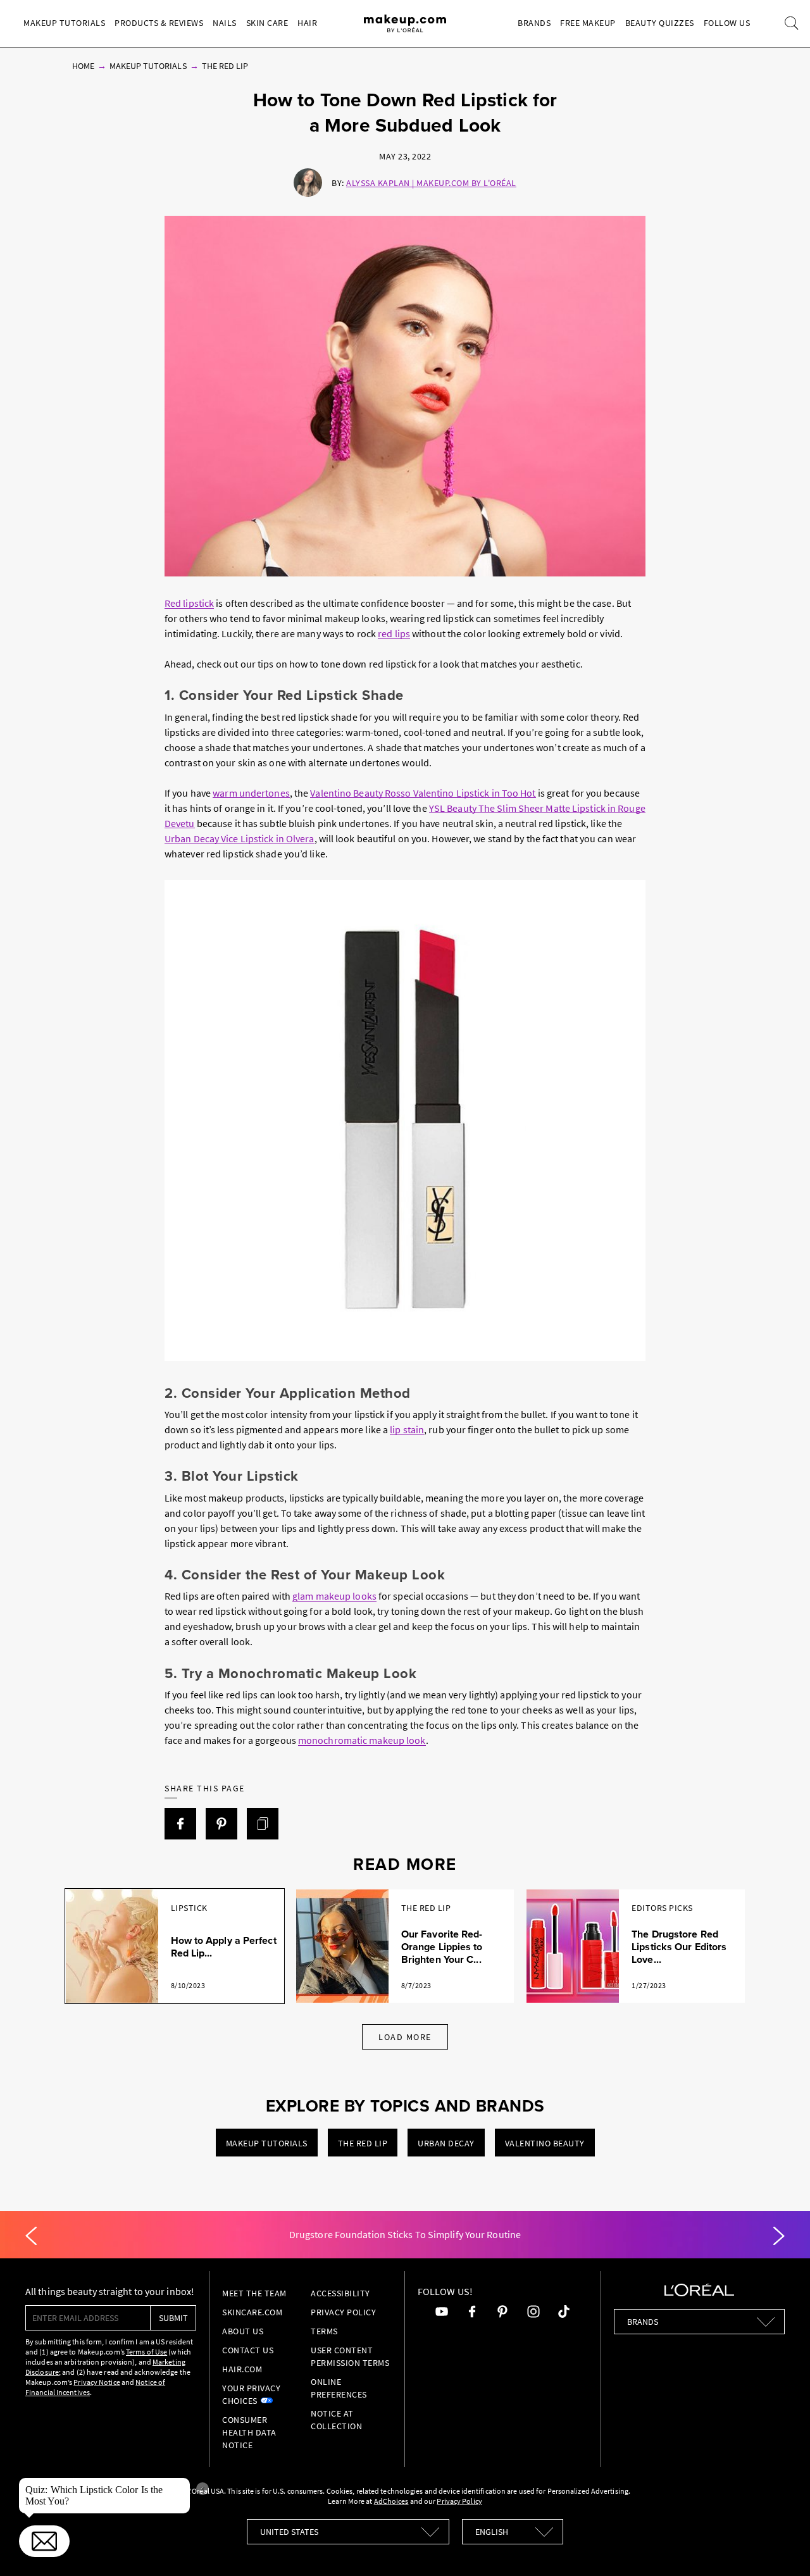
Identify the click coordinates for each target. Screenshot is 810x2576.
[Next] (779, 2236)
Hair (307, 23)
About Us (243, 2331)
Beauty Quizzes (660, 23)
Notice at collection (336, 2420)
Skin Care (267, 23)
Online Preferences (339, 2388)
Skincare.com (252, 2312)
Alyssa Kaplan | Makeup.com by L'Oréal (431, 183)
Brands (534, 23)
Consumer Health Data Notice (249, 2432)
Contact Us (248, 2350)
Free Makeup (588, 23)
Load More (405, 2037)
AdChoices (391, 2501)
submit (173, 2318)
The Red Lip (225, 66)
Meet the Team (254, 2293)
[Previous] (31, 2236)
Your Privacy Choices (251, 2394)
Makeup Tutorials (64, 23)
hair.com (242, 2369)
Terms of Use (146, 2352)
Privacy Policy (343, 2312)
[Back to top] (781, 2547)
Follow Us (727, 23)
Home (83, 66)
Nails (225, 23)
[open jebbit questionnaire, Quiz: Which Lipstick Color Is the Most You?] (44, 2541)
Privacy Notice (97, 2382)
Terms (324, 2331)
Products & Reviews (159, 23)
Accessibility (340, 2293)
